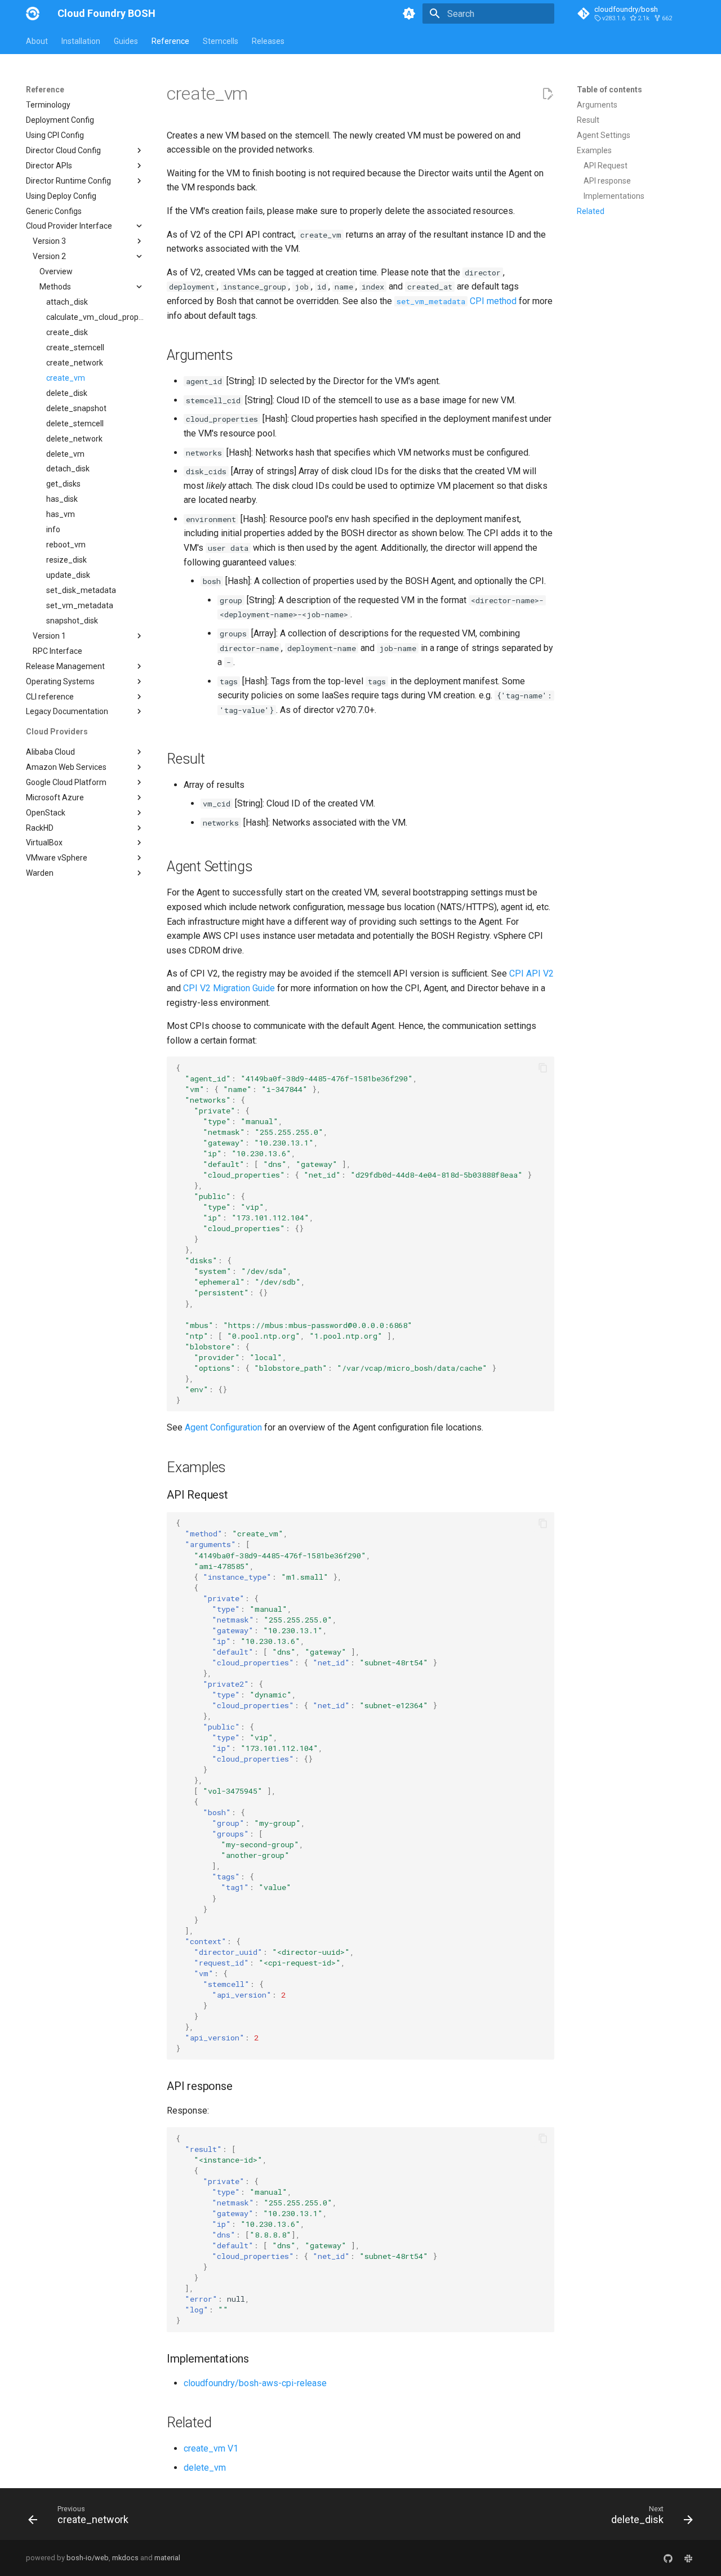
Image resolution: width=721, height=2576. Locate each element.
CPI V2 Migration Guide (229, 988)
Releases (268, 41)
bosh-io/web (88, 2558)
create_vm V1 (211, 2448)
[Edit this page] (548, 94)
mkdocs (125, 2558)
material (167, 2558)
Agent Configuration (223, 1427)
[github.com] (668, 2558)
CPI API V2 (531, 973)
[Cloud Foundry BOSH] (33, 14)
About (37, 41)
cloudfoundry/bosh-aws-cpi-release (255, 2383)
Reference (170, 41)
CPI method (457, 301)
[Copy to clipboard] (543, 1068)
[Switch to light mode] (409, 14)
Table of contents (609, 90)
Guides (126, 41)
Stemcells (221, 41)
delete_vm (205, 2468)
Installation (81, 41)
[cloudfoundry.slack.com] (688, 2558)
